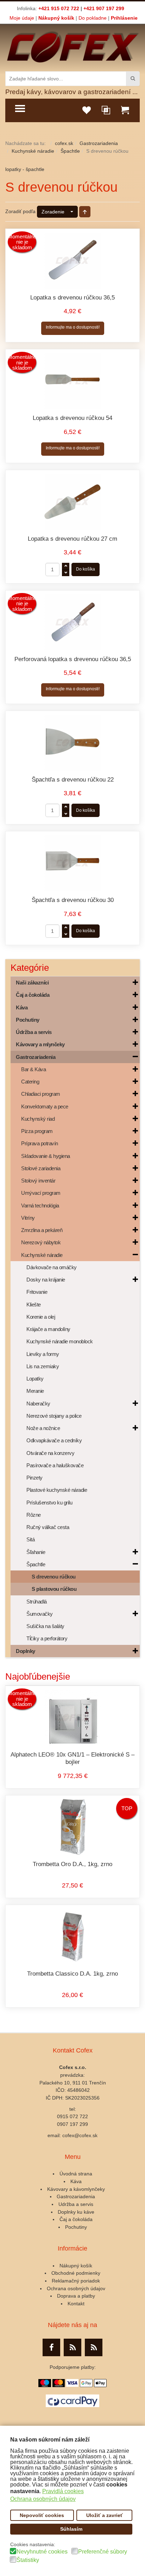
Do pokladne (93, 18)
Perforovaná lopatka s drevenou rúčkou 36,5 (73, 659)
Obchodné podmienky (76, 2273)
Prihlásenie (124, 18)
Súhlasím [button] (71, 2529)
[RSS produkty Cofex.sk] (72, 2347)
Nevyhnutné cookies (42, 2552)
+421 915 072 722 (59, 8)
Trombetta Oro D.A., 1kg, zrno (72, 1864)
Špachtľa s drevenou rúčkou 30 (73, 900)
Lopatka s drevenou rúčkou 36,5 (72, 298)
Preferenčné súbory (103, 2552)
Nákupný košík (56, 18)
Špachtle (70, 151)
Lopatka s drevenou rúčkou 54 (72, 418)
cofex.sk (64, 143)
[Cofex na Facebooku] (51, 2347)
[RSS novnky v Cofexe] (94, 2347)
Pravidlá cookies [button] (63, 2491)
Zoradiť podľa (20, 211)
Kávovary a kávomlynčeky (76, 2189)
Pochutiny (76, 2227)
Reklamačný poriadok (76, 2281)
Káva (76, 2181)
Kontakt (76, 2304)
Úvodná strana (76, 2174)
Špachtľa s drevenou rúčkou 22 (73, 780)
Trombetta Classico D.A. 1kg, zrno (72, 1974)
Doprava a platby (76, 2296)
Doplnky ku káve (76, 2212)
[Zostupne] (85, 212)
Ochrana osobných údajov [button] (43, 2499)
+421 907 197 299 (104, 8)
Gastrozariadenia (99, 143)
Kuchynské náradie (33, 151)
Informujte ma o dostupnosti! (73, 327)
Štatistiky (28, 2560)
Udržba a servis (76, 2204)
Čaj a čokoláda (76, 2219)
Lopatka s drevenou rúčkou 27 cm (72, 539)
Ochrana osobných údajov (76, 2288)
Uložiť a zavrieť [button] (105, 2515)
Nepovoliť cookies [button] (42, 2515)
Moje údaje (22, 18)
